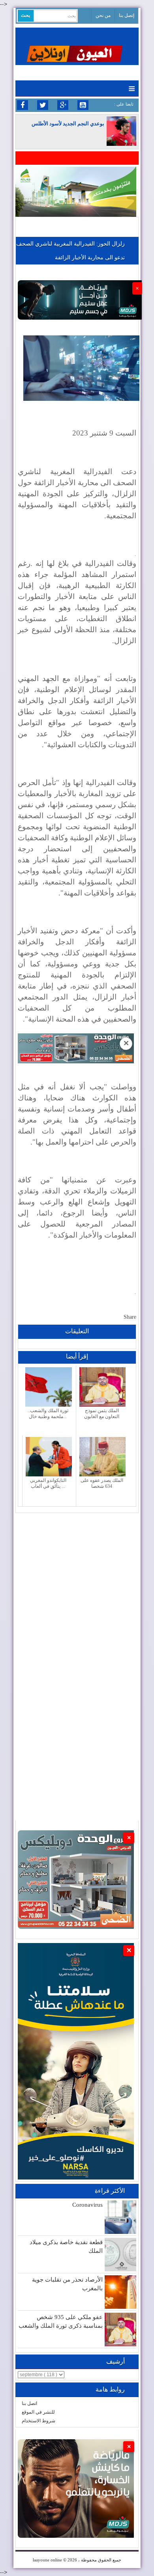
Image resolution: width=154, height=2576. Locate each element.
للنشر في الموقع (38, 2412)
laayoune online (47, 2560)
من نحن (103, 15)
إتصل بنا (127, 15)
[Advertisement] (77, 1590)
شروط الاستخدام (38, 2421)
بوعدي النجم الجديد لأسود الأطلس (68, 124)
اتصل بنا (29, 2403)
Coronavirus (87, 2205)
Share (130, 1317)
